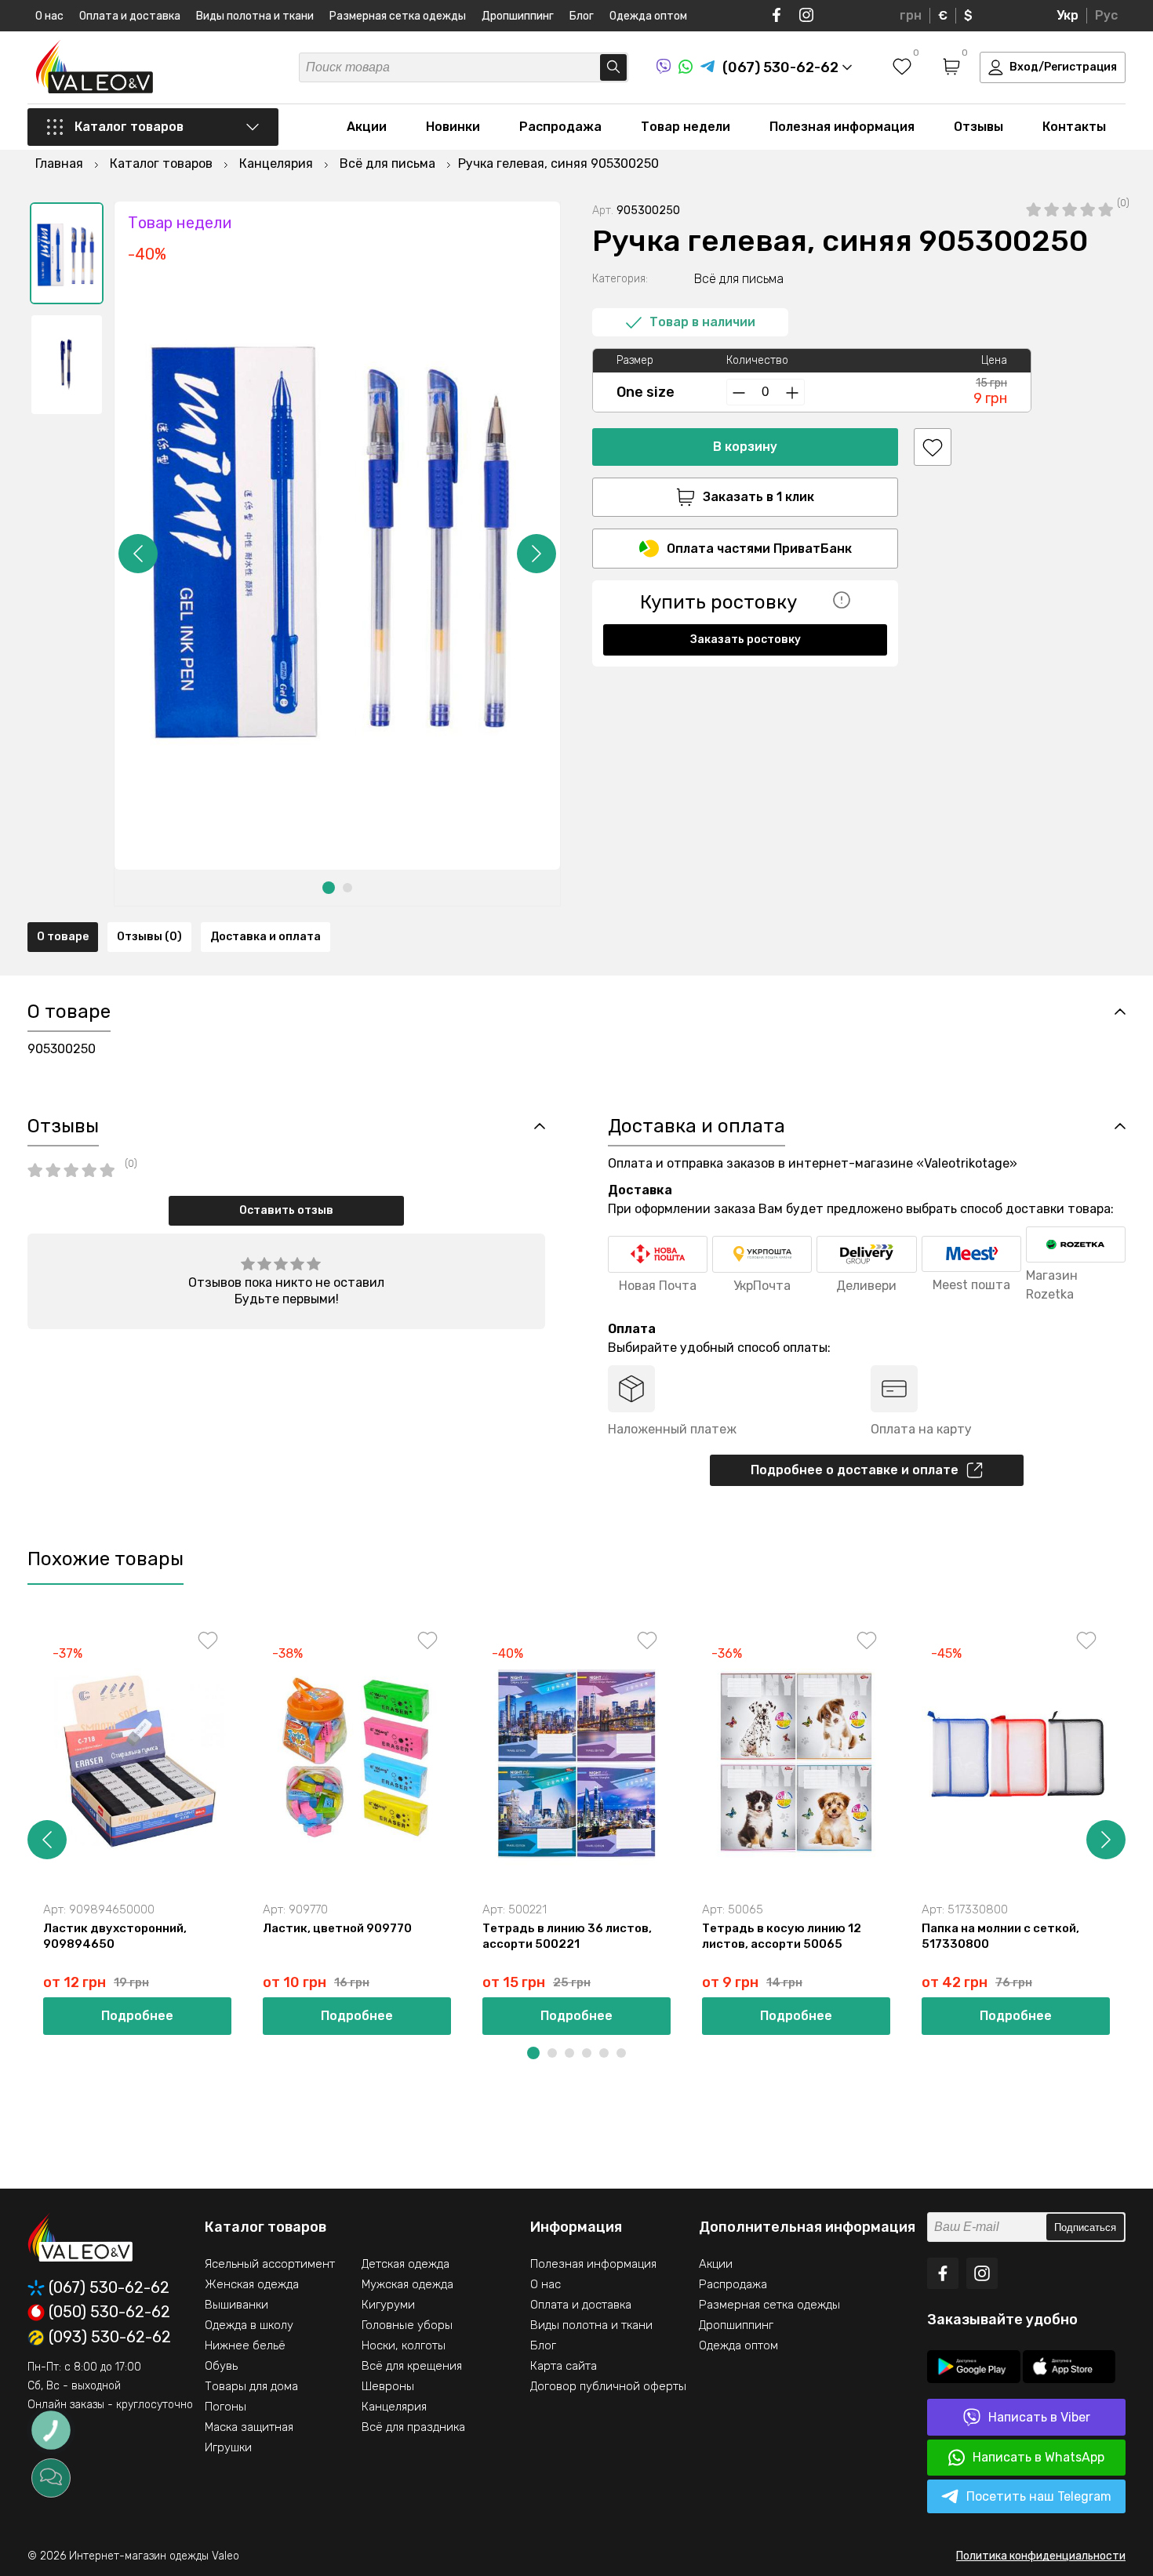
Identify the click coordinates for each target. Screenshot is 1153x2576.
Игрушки (228, 2447)
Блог (582, 16)
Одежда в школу (249, 2325)
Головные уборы (407, 2325)
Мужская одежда (407, 2284)
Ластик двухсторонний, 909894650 (115, 1936)
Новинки (453, 127)
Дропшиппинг (518, 16)
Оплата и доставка (130, 16)
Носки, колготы (404, 2345)
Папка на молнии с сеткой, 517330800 (1000, 1936)
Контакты (1074, 127)
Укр (1068, 15)
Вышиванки (236, 2305)
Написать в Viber (1039, 2417)
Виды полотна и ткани (255, 16)
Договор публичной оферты (608, 2386)
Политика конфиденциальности (1041, 2556)
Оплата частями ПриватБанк (759, 549)
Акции (367, 127)
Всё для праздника (413, 2427)
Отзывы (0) (149, 937)
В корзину (745, 447)
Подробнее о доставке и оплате (855, 1470)
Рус (1106, 15)
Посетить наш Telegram (1039, 2496)
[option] (67, 253)
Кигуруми (388, 2305)
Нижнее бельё (245, 2345)
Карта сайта (564, 2366)
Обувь (221, 2366)
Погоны (226, 2407)
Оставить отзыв (286, 1210)
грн (911, 15)
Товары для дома (251, 2386)
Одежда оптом (648, 16)
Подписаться (1085, 2227)
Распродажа (560, 127)
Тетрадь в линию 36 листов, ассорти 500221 (567, 1936)
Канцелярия (394, 2407)
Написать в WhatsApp (1038, 2457)
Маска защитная (249, 2427)
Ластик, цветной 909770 (337, 1928)
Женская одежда (252, 2284)
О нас (49, 16)
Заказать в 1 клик (758, 497)
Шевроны (388, 2386)
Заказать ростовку (746, 639)
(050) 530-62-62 (109, 2313)
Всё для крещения (412, 2366)
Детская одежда (406, 2264)
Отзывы (978, 127)
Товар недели (686, 127)
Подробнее (137, 2016)
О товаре (63, 937)
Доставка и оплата (266, 937)
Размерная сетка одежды (398, 16)
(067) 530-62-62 (109, 2288)
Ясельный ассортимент (270, 2264)
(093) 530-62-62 (110, 2338)
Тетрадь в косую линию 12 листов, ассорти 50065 (782, 1936)
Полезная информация (842, 127)
